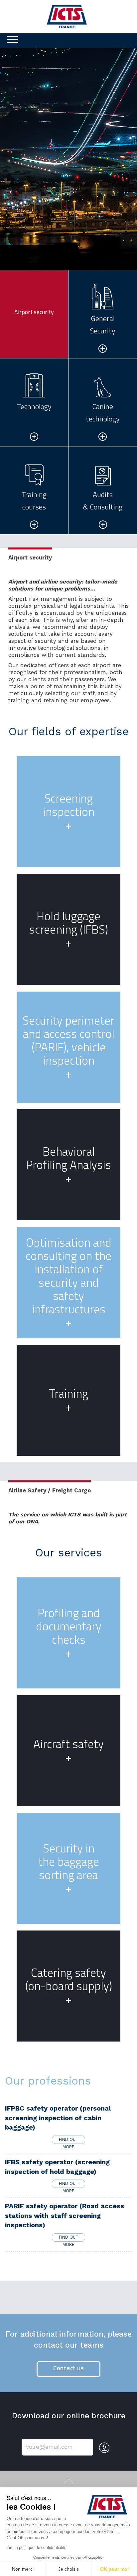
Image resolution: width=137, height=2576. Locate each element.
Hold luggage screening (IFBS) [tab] (69, 929)
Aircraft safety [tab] (68, 1750)
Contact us (68, 2368)
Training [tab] (68, 1400)
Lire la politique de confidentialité (37, 2548)
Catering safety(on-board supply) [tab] (69, 1986)
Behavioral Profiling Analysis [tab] (68, 1165)
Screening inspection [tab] (69, 812)
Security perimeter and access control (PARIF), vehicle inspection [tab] (68, 1047)
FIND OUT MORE (69, 2140)
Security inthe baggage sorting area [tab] (69, 1868)
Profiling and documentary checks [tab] (69, 1633)
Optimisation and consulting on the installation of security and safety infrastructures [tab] (68, 1282)
